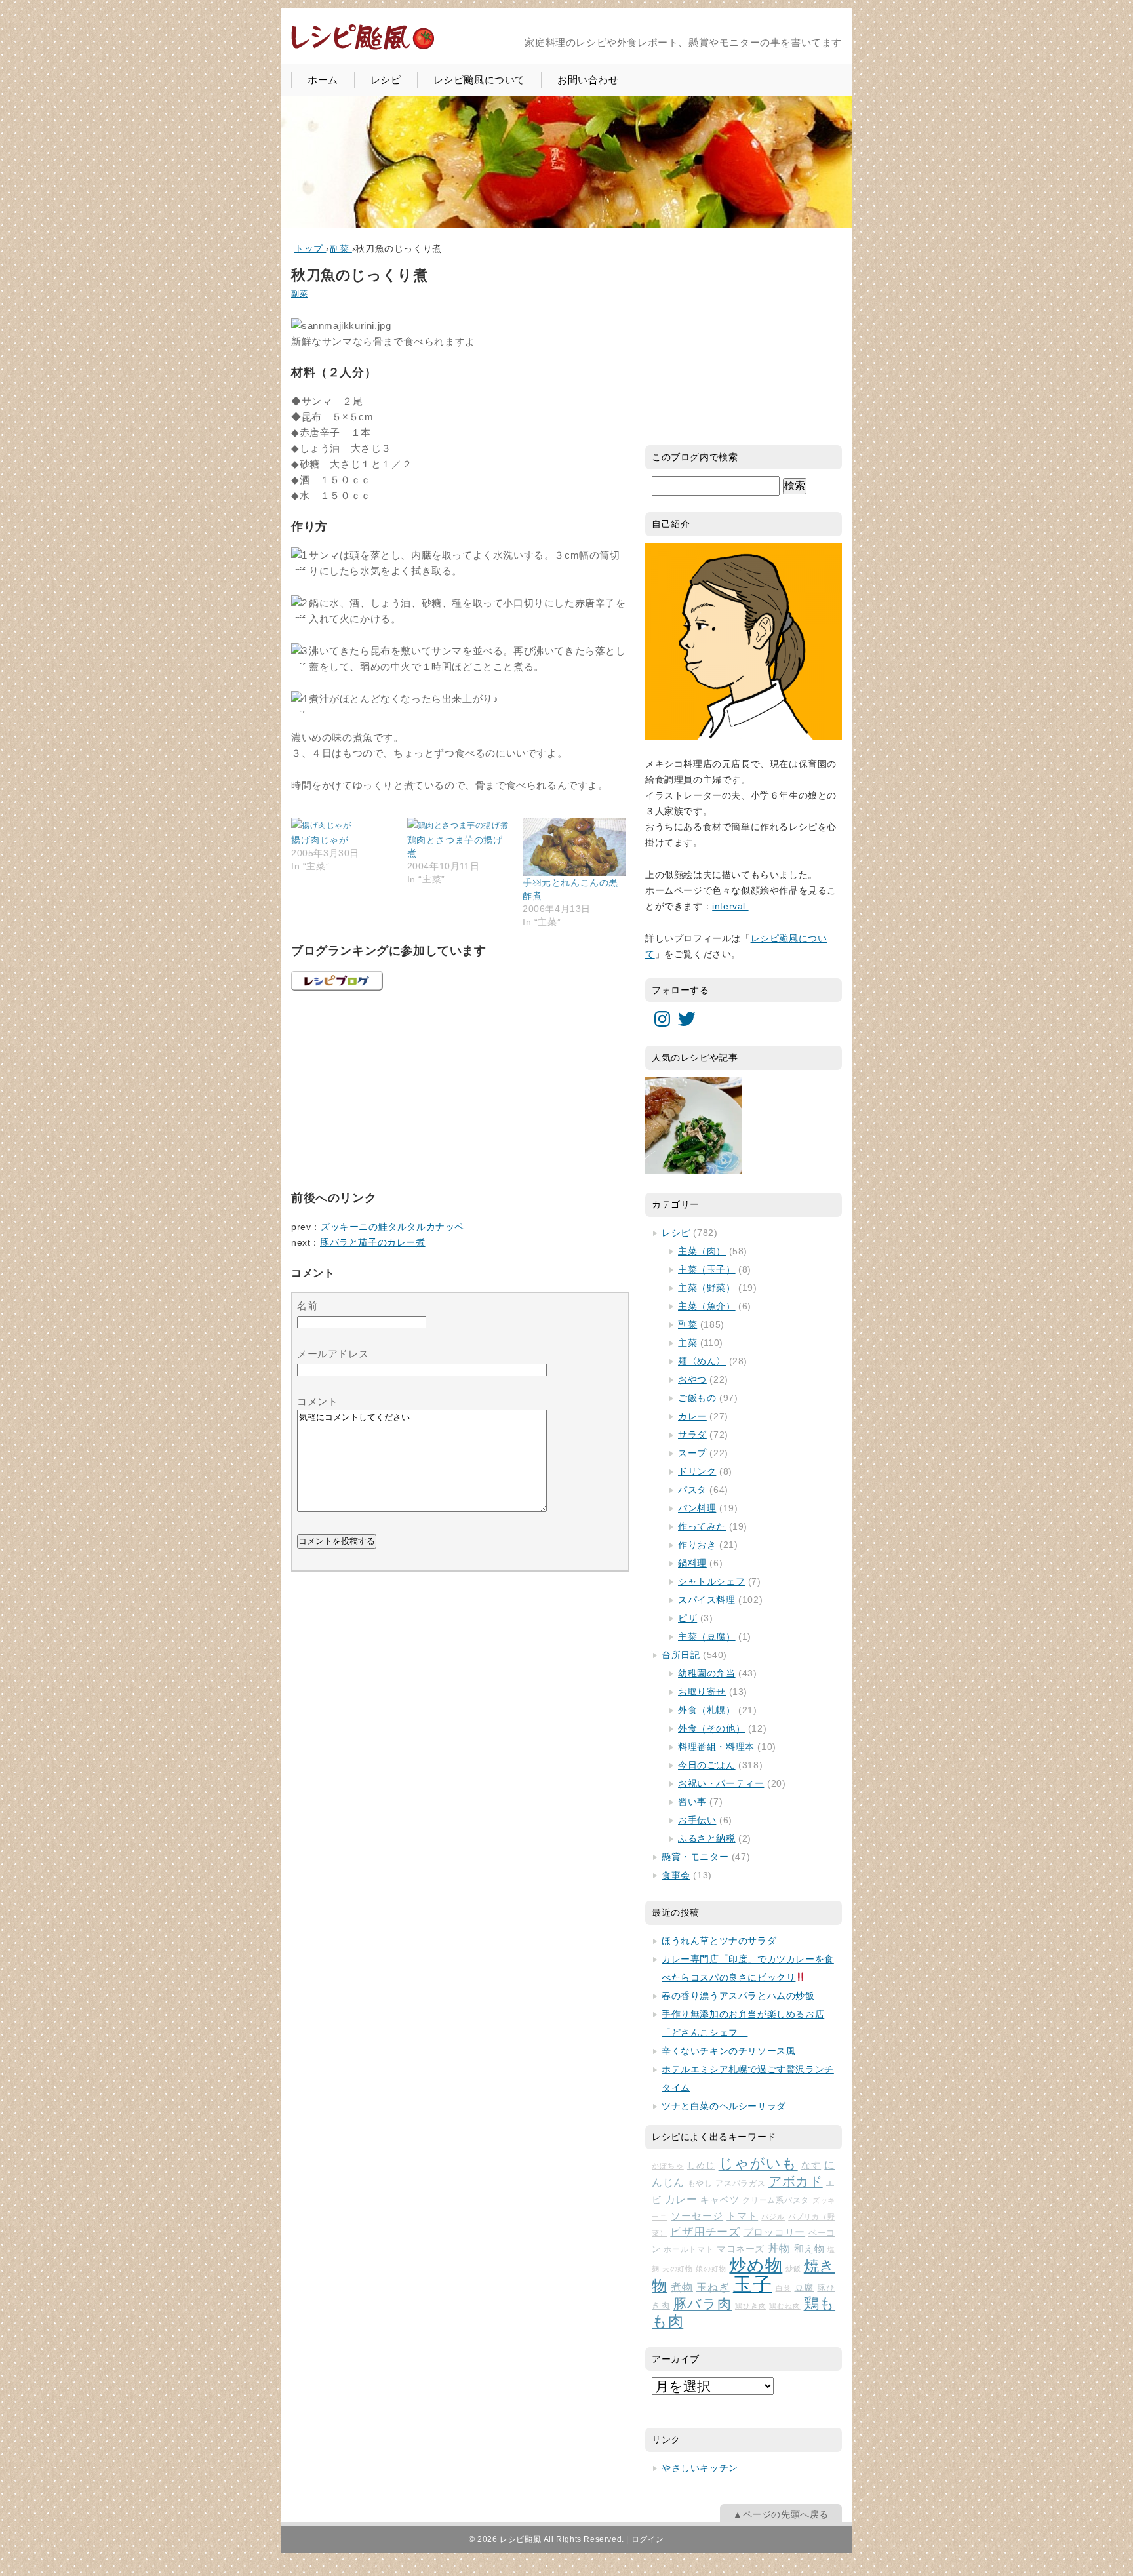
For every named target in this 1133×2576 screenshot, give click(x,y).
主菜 (687, 1343)
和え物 (809, 2249)
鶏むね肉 (785, 2306)
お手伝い (697, 1820)
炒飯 (793, 2269)
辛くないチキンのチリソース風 (728, 2051)
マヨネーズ (741, 2249)
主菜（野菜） (707, 1288)
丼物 (779, 2249)
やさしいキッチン (700, 2468)
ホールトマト (688, 2249)
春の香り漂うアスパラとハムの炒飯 (738, 1996)
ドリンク (697, 1471)
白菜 (784, 2288)
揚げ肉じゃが (320, 840)
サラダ (692, 1435)
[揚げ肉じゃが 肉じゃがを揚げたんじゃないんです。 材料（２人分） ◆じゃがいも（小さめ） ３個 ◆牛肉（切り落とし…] (343, 825)
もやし (700, 2183)
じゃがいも (758, 2163)
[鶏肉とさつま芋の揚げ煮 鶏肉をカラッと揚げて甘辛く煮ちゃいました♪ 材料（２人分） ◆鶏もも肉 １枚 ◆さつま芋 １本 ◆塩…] (459, 825)
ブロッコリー (775, 2232)
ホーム (323, 80)
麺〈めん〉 (702, 1361)
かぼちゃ (668, 2166)
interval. (730, 906)
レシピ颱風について (479, 80)
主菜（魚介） (707, 1306)
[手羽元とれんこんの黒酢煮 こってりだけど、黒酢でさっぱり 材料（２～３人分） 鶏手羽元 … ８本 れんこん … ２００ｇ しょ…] (574, 847)
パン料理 (697, 1508)
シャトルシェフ (711, 1581)
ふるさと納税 (707, 1838)
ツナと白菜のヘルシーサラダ (724, 2106)
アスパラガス (740, 2183)
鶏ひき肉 (750, 2306)
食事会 (676, 1875)
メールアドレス (333, 1354)
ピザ (687, 1618)
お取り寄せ (702, 1692)
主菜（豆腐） (707, 1636)
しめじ (701, 2165)
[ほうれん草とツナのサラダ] (694, 1125)
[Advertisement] (389, 1088)
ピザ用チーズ (705, 2232)
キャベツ (720, 2200)
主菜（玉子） (707, 1269)
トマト (742, 2216)
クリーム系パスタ (776, 2200)
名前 (307, 1306)
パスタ (692, 1490)
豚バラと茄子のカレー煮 (373, 1242)
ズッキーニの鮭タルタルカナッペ (392, 1227)
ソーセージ (697, 2216)
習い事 (692, 1802)
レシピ (386, 80)
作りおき (697, 1545)
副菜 (299, 294)
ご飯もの (697, 1398)
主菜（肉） (702, 1251)
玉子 (753, 2284)
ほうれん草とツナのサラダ (719, 1941)
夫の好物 (677, 2269)
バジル (773, 2217)
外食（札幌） (707, 1710)
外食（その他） (711, 1728)
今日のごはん (707, 1765)
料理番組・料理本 (716, 1747)
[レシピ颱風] (363, 48)
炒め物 (756, 2265)
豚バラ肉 (703, 2304)
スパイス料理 (707, 1600)
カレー (692, 1416)
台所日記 (681, 1655)
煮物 (682, 2287)
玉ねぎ (713, 2287)
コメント (317, 1401)
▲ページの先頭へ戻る (781, 2514)
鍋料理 (692, 1563)
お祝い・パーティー (721, 1783)
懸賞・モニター (695, 1857)
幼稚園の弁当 (707, 1673)
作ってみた (702, 1526)
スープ (692, 1453)
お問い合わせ (588, 80)
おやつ (692, 1379)
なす (811, 2165)
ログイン (648, 2539)
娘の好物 (711, 2269)
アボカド (796, 2181)
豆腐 (805, 2288)
